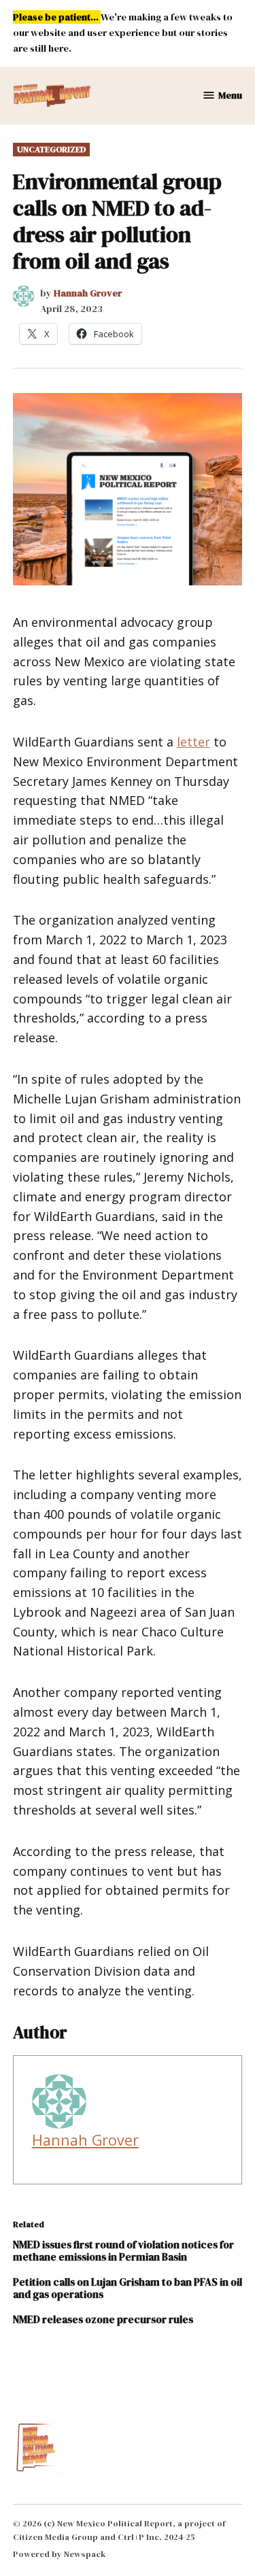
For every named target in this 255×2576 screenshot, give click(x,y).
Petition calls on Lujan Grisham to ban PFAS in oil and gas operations (128, 2288)
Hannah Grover (88, 293)
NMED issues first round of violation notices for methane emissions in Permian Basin (123, 2251)
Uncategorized (51, 149)
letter (193, 742)
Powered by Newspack (60, 2554)
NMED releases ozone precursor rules (103, 2319)
